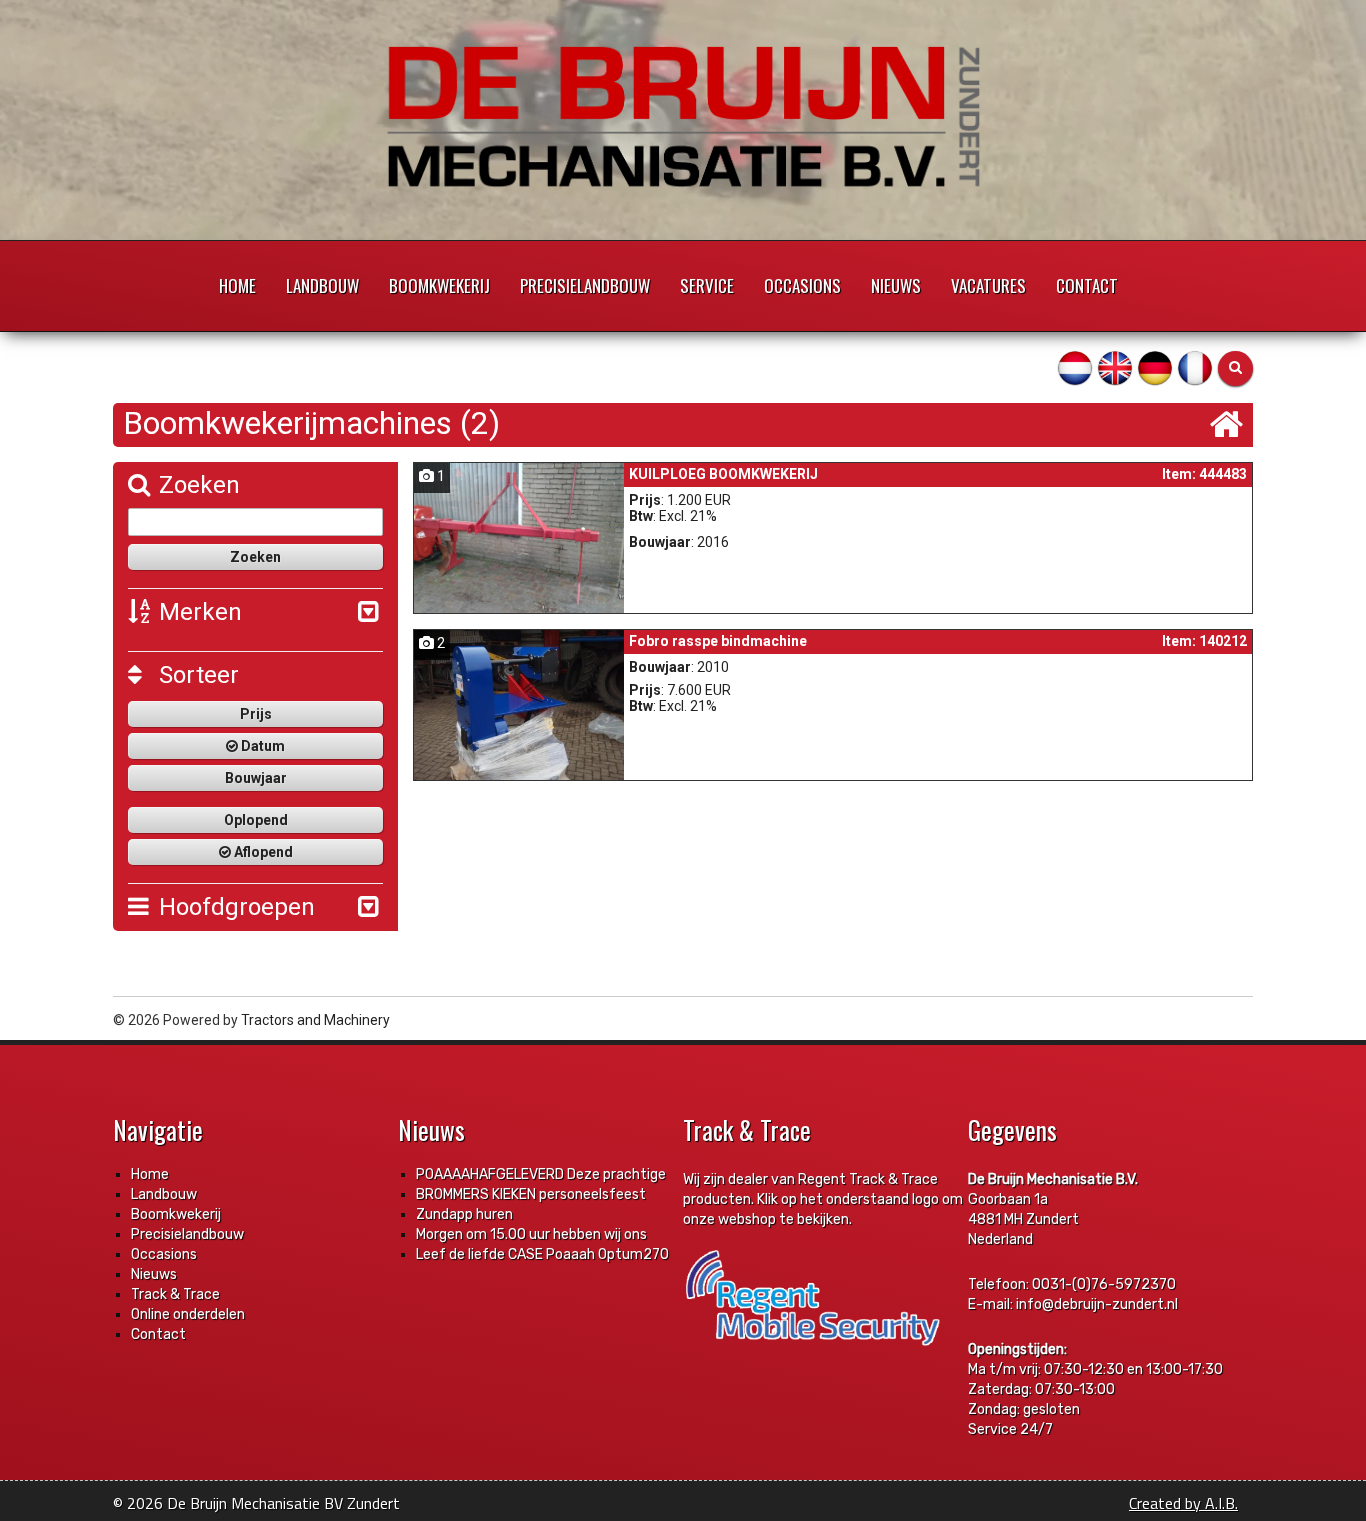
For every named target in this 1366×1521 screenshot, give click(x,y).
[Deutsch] (1155, 367)
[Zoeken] (1235, 368)
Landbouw (322, 285)
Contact (1087, 285)
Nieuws (896, 285)
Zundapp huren (464, 1214)
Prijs (256, 714)
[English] (1115, 367)
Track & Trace (175, 1294)
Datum (261, 746)
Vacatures (988, 285)
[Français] (1195, 367)
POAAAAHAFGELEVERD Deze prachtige (541, 1174)
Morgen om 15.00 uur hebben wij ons (531, 1234)
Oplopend (256, 820)
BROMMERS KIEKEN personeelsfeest (531, 1194)
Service (707, 285)
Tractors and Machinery (315, 1020)
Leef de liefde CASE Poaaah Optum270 (542, 1254)
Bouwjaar (256, 778)
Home (237, 285)
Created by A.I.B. (1183, 1503)
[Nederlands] (1075, 367)
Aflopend (262, 852)
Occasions (802, 285)
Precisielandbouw (585, 285)
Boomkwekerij (439, 285)
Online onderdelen (188, 1314)
